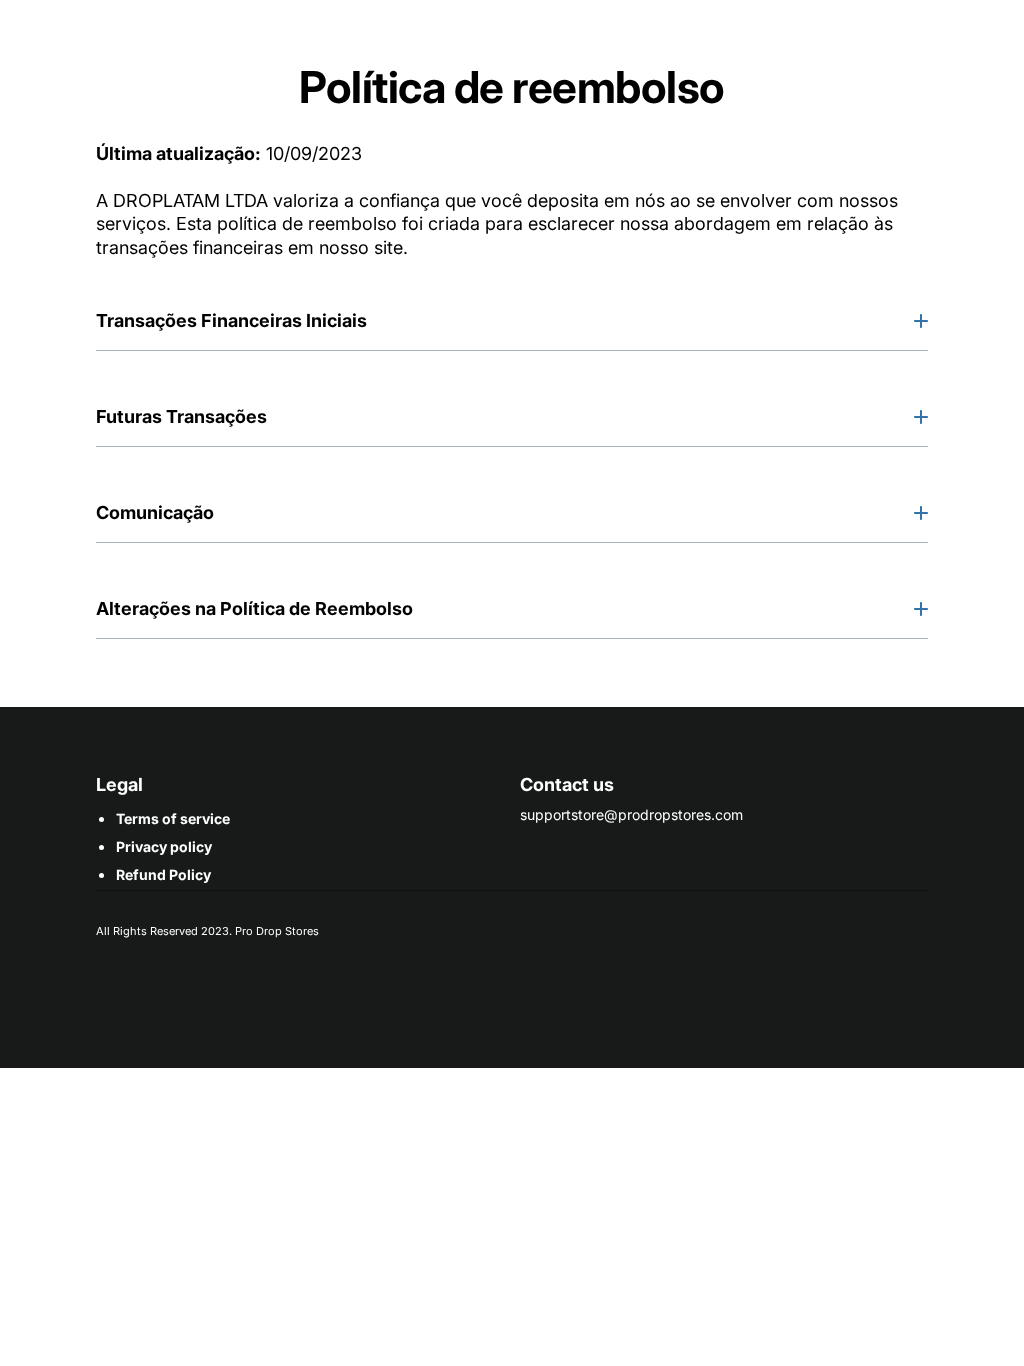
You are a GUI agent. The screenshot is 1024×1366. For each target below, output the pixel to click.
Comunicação (155, 512)
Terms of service (173, 818)
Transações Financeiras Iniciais (231, 320)
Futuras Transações (181, 416)
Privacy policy (164, 846)
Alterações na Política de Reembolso (254, 608)
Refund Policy (163, 874)
